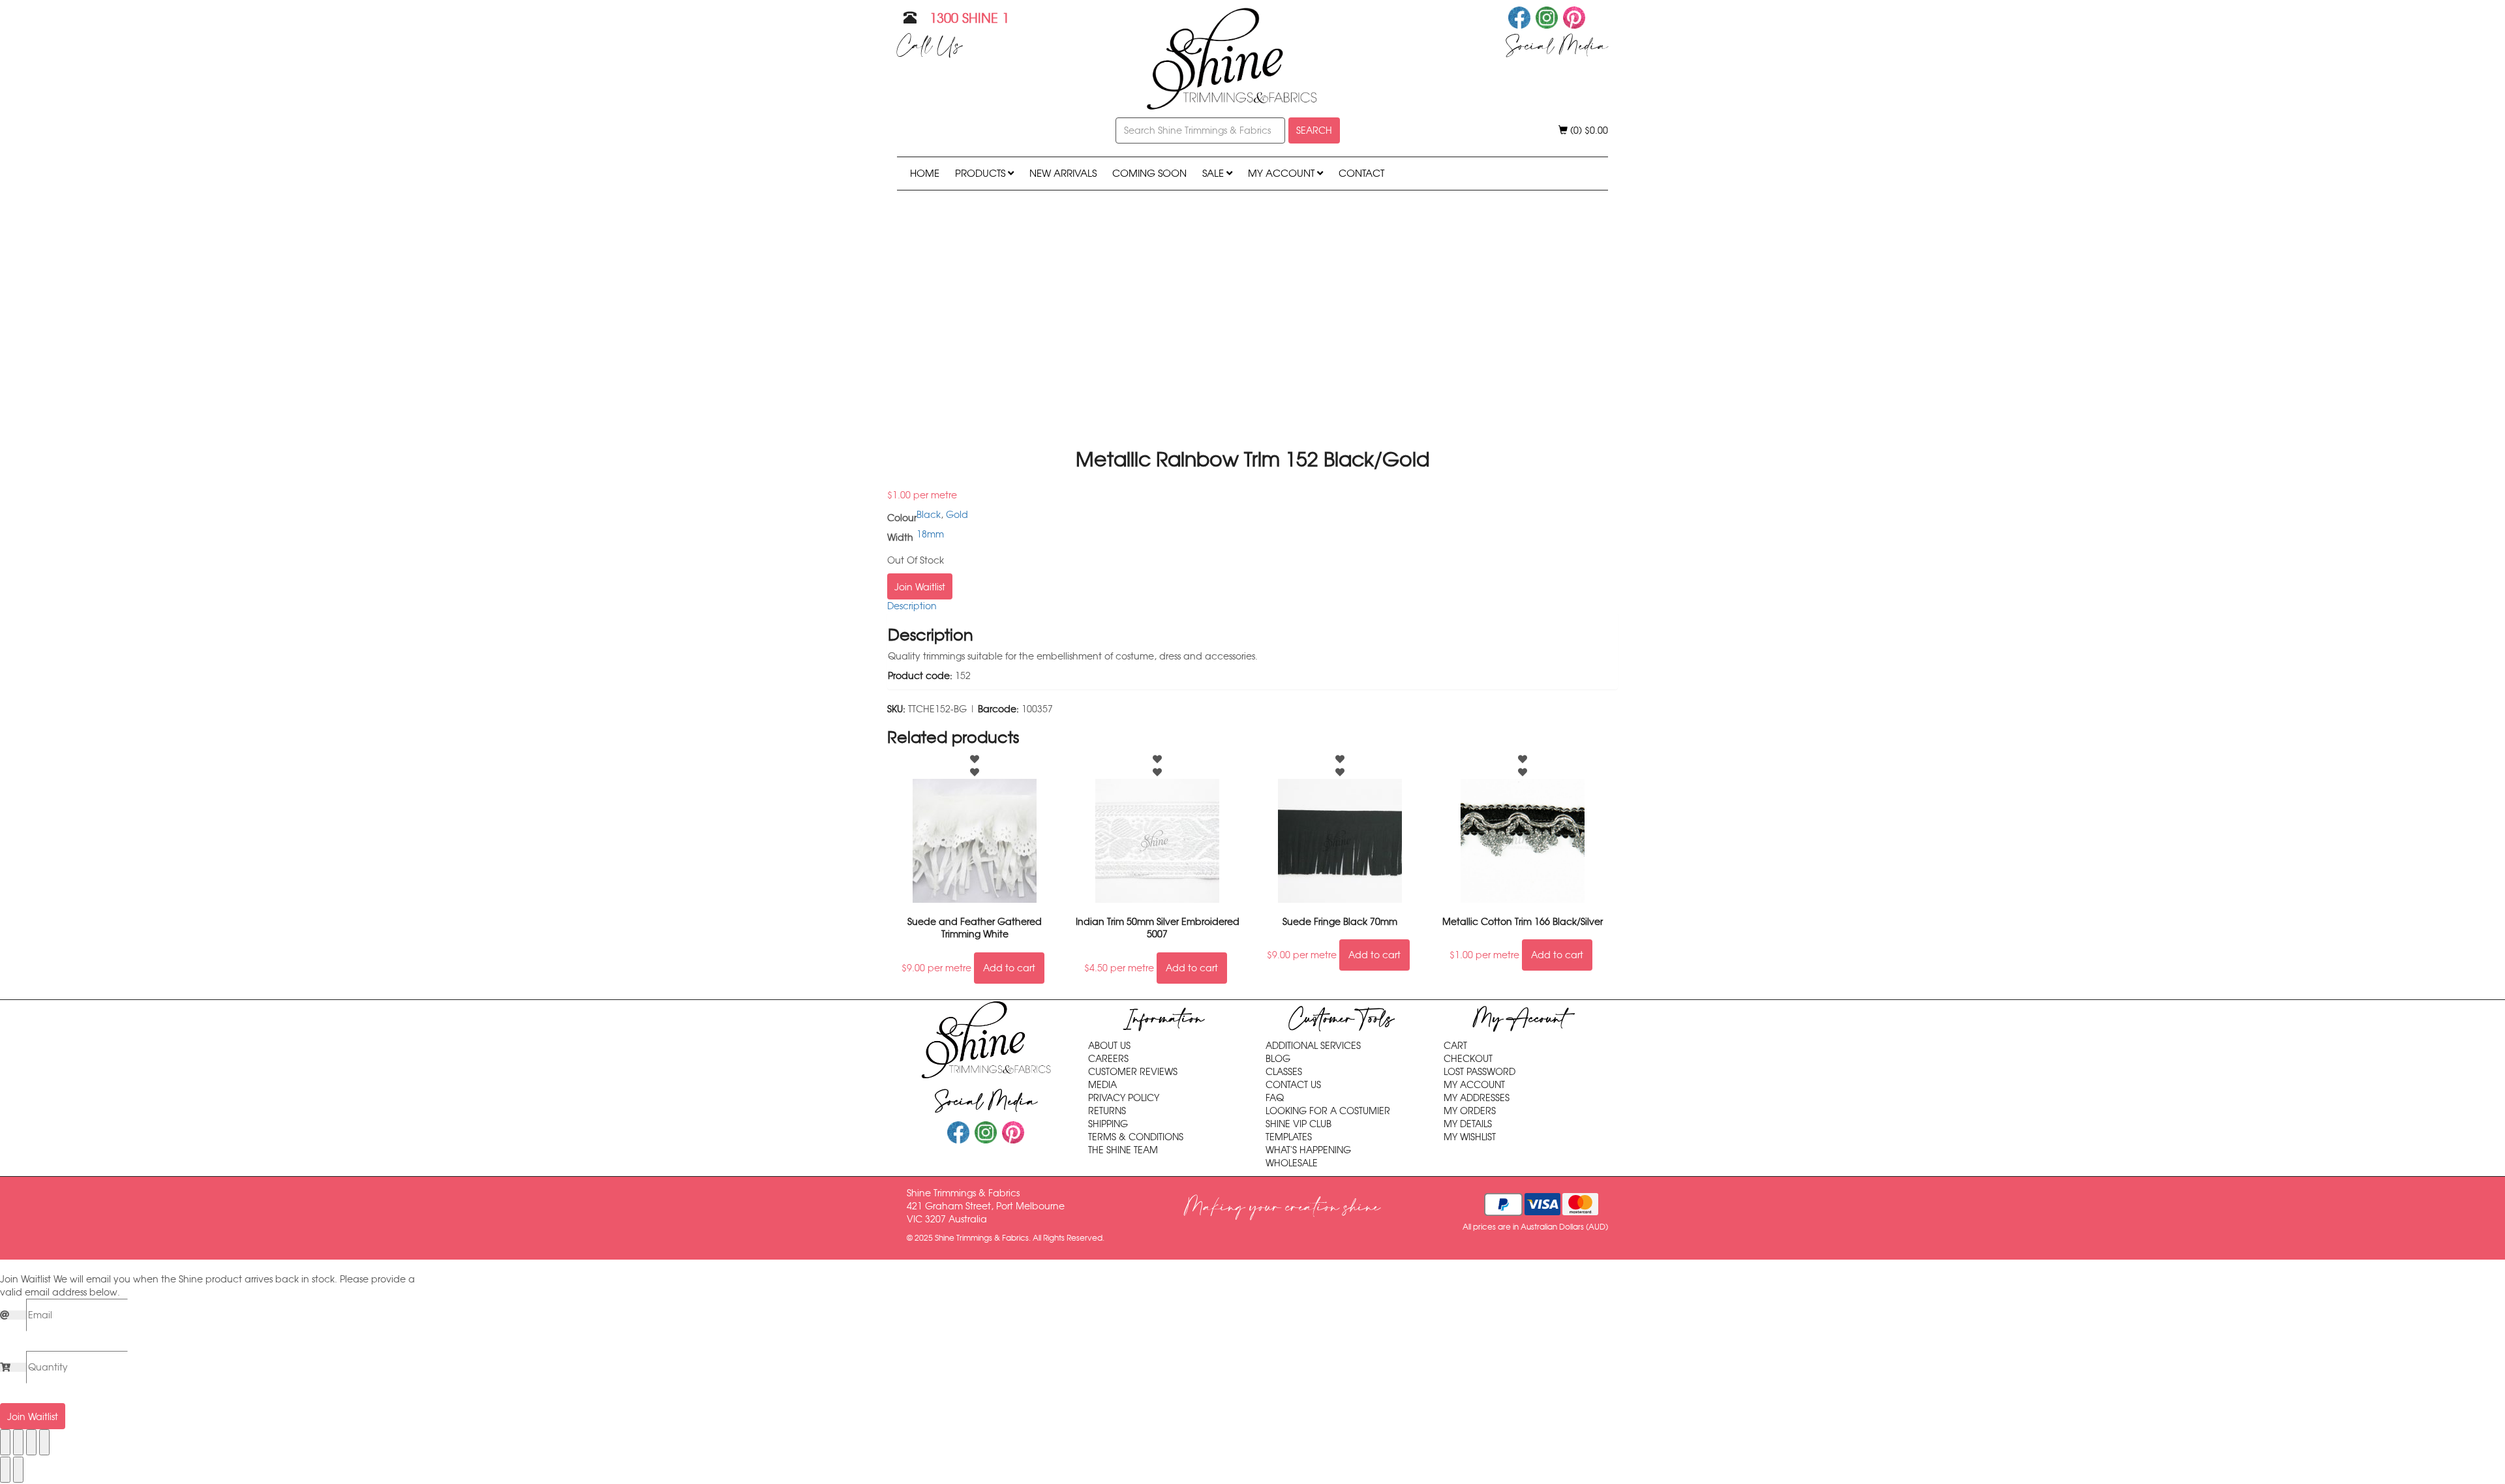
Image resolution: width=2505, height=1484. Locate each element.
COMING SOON (1149, 173)
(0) (1588, 130)
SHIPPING (1108, 1124)
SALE (1214, 173)
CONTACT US (1293, 1085)
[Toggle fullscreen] (18, 1442)
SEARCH (1314, 130)
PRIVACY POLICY (1124, 1098)
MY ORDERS (1470, 1111)
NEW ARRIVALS (1063, 173)
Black (929, 515)
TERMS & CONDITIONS (1136, 1137)
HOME (925, 173)
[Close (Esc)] (44, 1442)
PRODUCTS (981, 173)
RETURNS (1107, 1111)
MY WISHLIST (1470, 1137)
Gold (957, 515)
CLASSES (1284, 1072)
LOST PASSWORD (1480, 1072)
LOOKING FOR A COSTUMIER (1328, 1111)
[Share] (31, 1442)
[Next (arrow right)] (18, 1470)
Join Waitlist (920, 587)
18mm (930, 534)
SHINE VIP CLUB (1298, 1124)
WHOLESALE (1292, 1163)
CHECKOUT (1468, 1059)
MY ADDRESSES (1477, 1098)
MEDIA (1102, 1085)
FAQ (1275, 1098)
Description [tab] (912, 606)
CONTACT (1361, 173)
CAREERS (1108, 1059)
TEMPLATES (1289, 1137)
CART (1455, 1046)
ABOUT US (1109, 1046)
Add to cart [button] (1009, 968)
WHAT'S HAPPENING (1308, 1150)
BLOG (1278, 1059)
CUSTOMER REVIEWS (1133, 1072)
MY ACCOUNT (1283, 173)
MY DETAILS (1468, 1124)
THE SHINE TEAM (1123, 1150)
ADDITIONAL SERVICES (1313, 1046)
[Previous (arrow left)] (5, 1470)
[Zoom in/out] (5, 1442)
